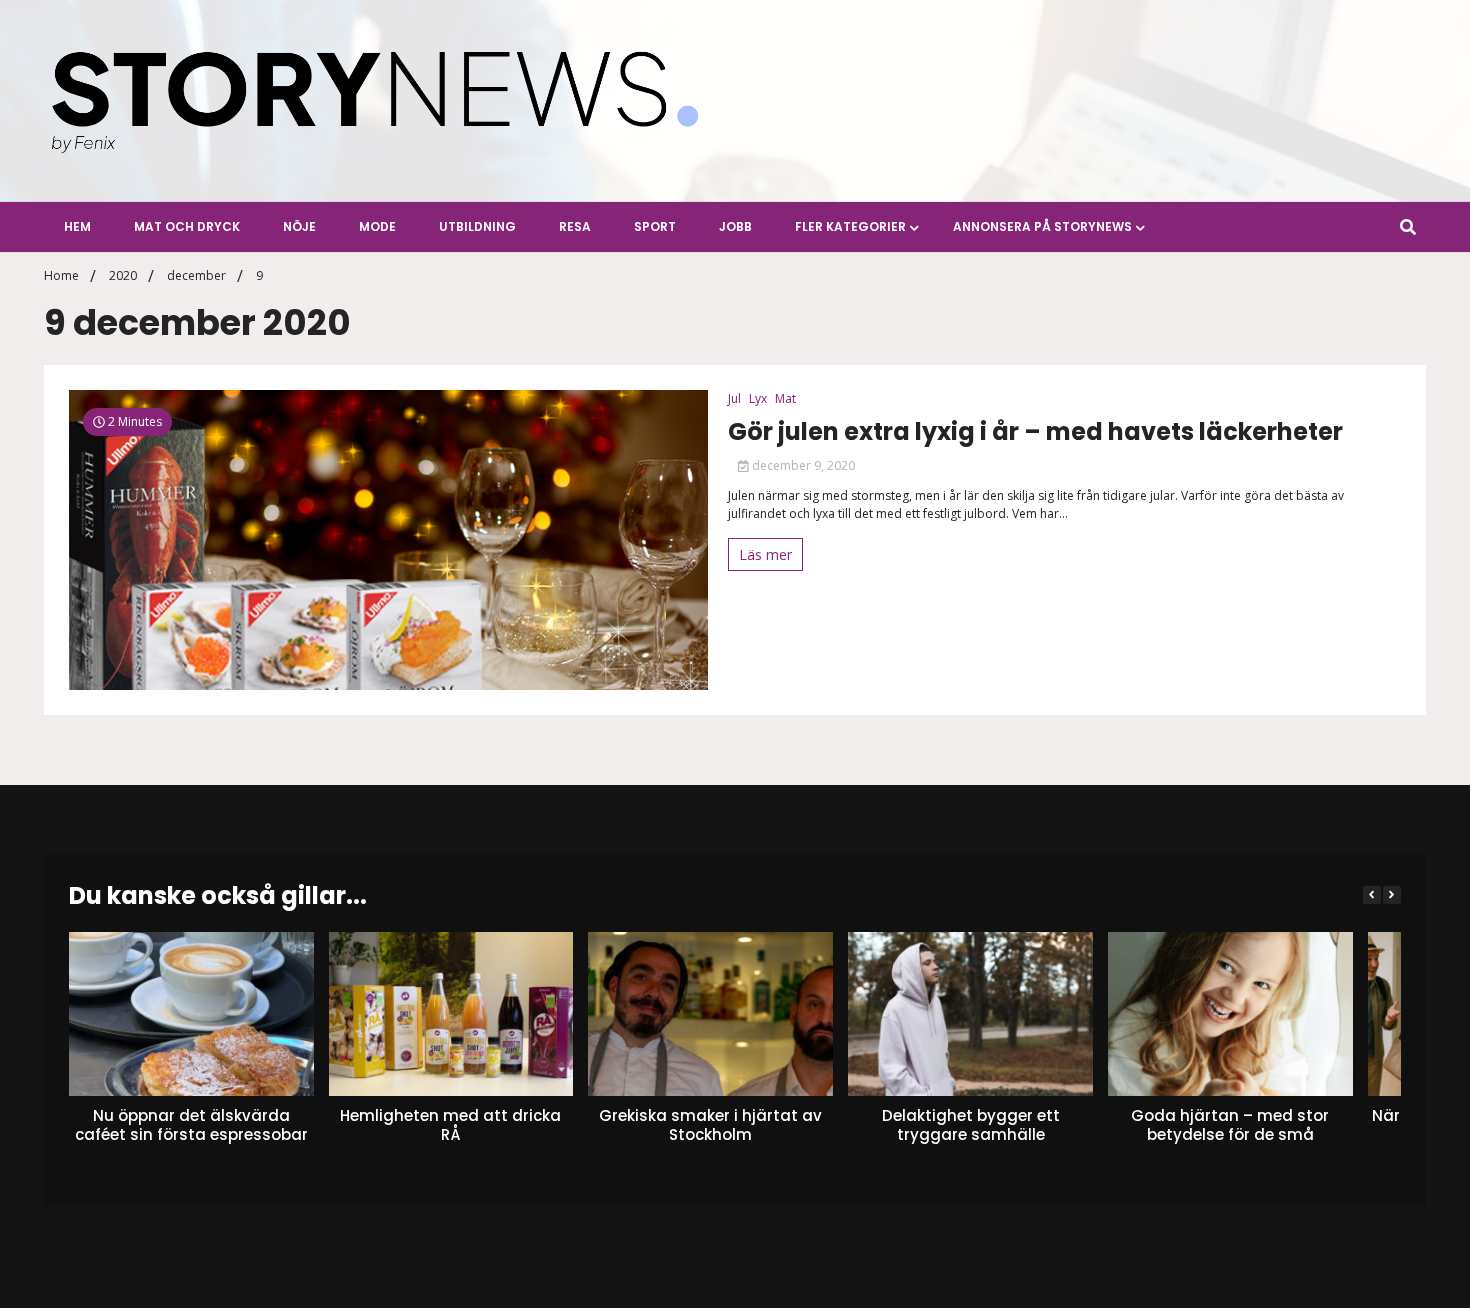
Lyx (758, 398)
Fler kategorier (850, 226)
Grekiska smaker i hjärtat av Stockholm (710, 1124)
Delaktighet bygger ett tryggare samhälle (971, 1124)
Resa (575, 226)
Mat (785, 398)
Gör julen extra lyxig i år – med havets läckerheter (1035, 432)
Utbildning (477, 226)
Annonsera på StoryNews (1042, 226)
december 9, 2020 (802, 465)
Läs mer (765, 554)
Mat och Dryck (187, 226)
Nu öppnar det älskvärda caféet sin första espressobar (191, 1124)
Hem (77, 226)
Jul (734, 398)
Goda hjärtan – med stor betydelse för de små (1230, 1124)
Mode (377, 226)
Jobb (735, 226)
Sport (655, 226)
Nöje (299, 226)
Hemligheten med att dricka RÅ (451, 1124)
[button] (1392, 895)
